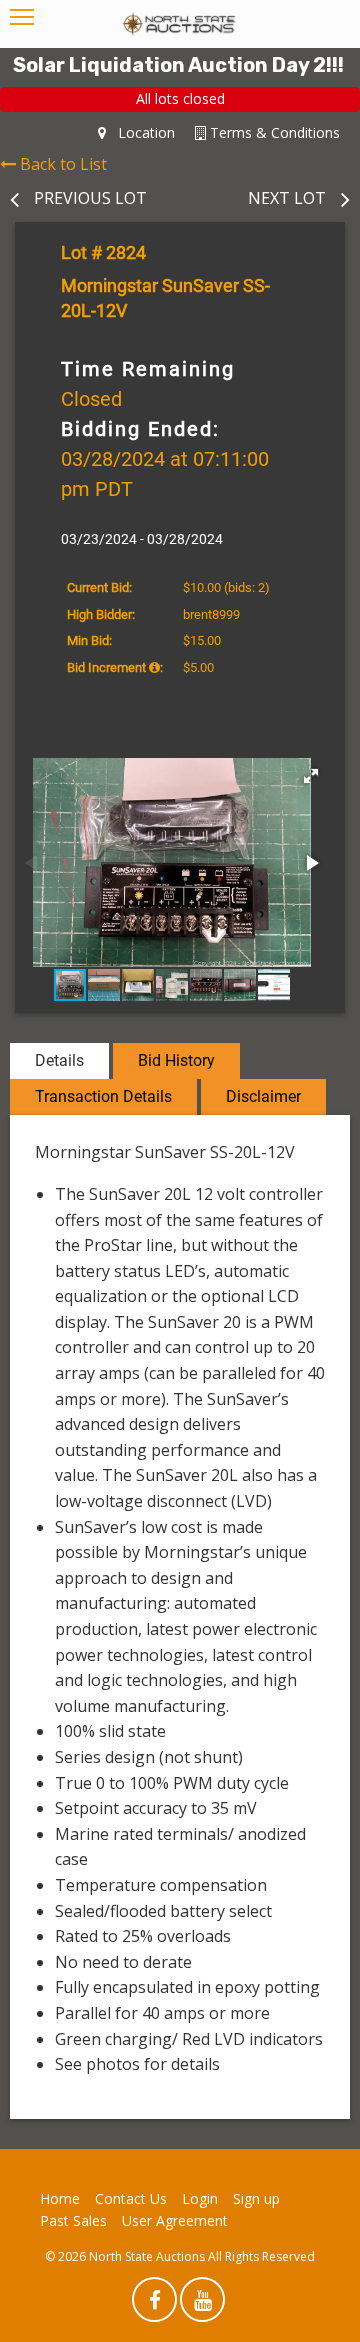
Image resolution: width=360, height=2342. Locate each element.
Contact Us (131, 2198)
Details (59, 1060)
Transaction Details (103, 1096)
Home (60, 2198)
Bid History (176, 1060)
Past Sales (73, 2220)
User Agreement (175, 2220)
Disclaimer (263, 1096)
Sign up (256, 2198)
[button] (311, 776)
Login (200, 2198)
